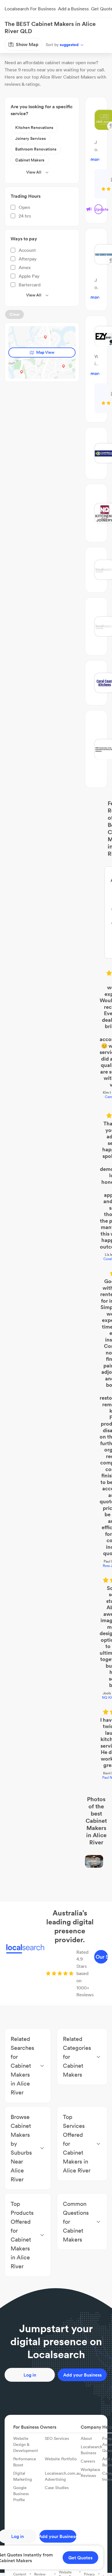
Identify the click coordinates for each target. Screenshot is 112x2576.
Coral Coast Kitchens (56, 1017)
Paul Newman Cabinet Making (56, 1263)
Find (35, 44)
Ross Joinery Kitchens (56, 1149)
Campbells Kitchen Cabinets (56, 943)
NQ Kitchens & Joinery (56, 1216)
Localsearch (14, 44)
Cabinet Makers (60, 44)
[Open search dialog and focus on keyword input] (10, 27)
